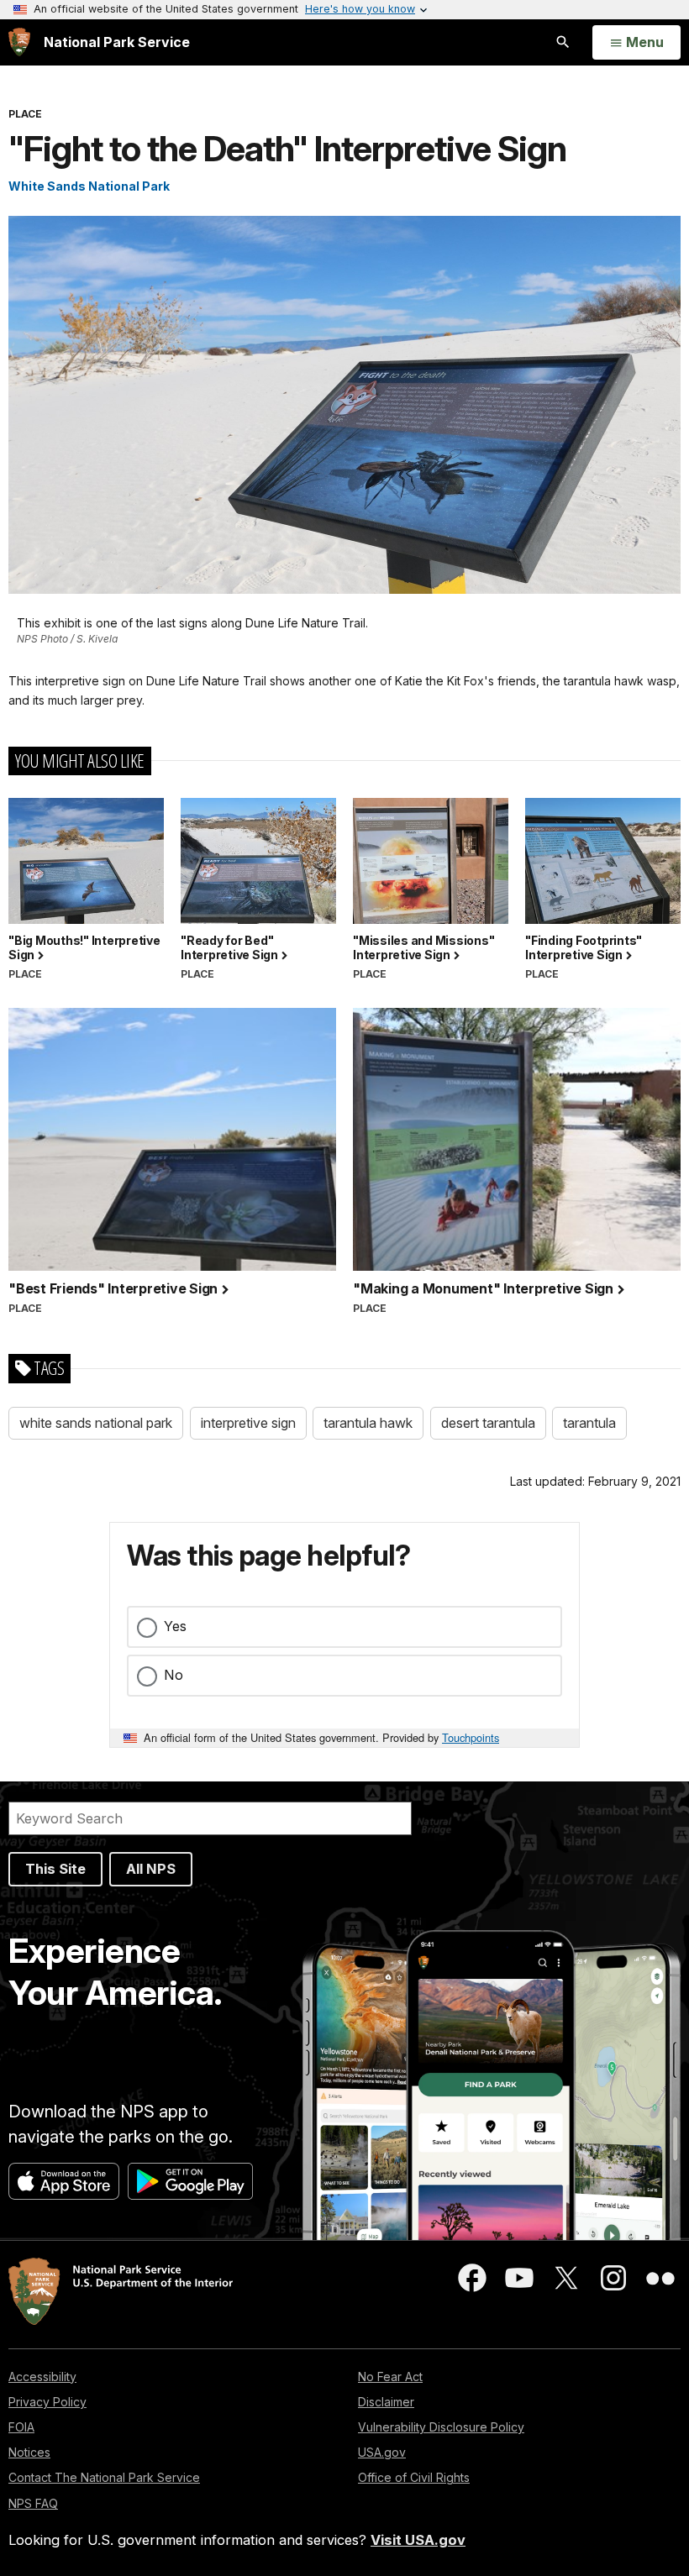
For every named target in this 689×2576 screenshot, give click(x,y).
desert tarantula (488, 1423)
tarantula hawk (368, 1423)
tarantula (589, 1423)
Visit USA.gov (418, 2540)
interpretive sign (248, 1423)
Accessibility (42, 2377)
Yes (175, 1626)
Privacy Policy (47, 2402)
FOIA (21, 2427)
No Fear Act (390, 2377)
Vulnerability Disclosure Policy (441, 2427)
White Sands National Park (89, 186)
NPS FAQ (33, 2503)
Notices (29, 2452)
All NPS (151, 1869)
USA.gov (382, 2452)
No (174, 1675)
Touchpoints (471, 1737)
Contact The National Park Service (104, 2477)
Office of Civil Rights (414, 2477)
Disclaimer (386, 2402)
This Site (55, 1869)
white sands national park (96, 1423)
